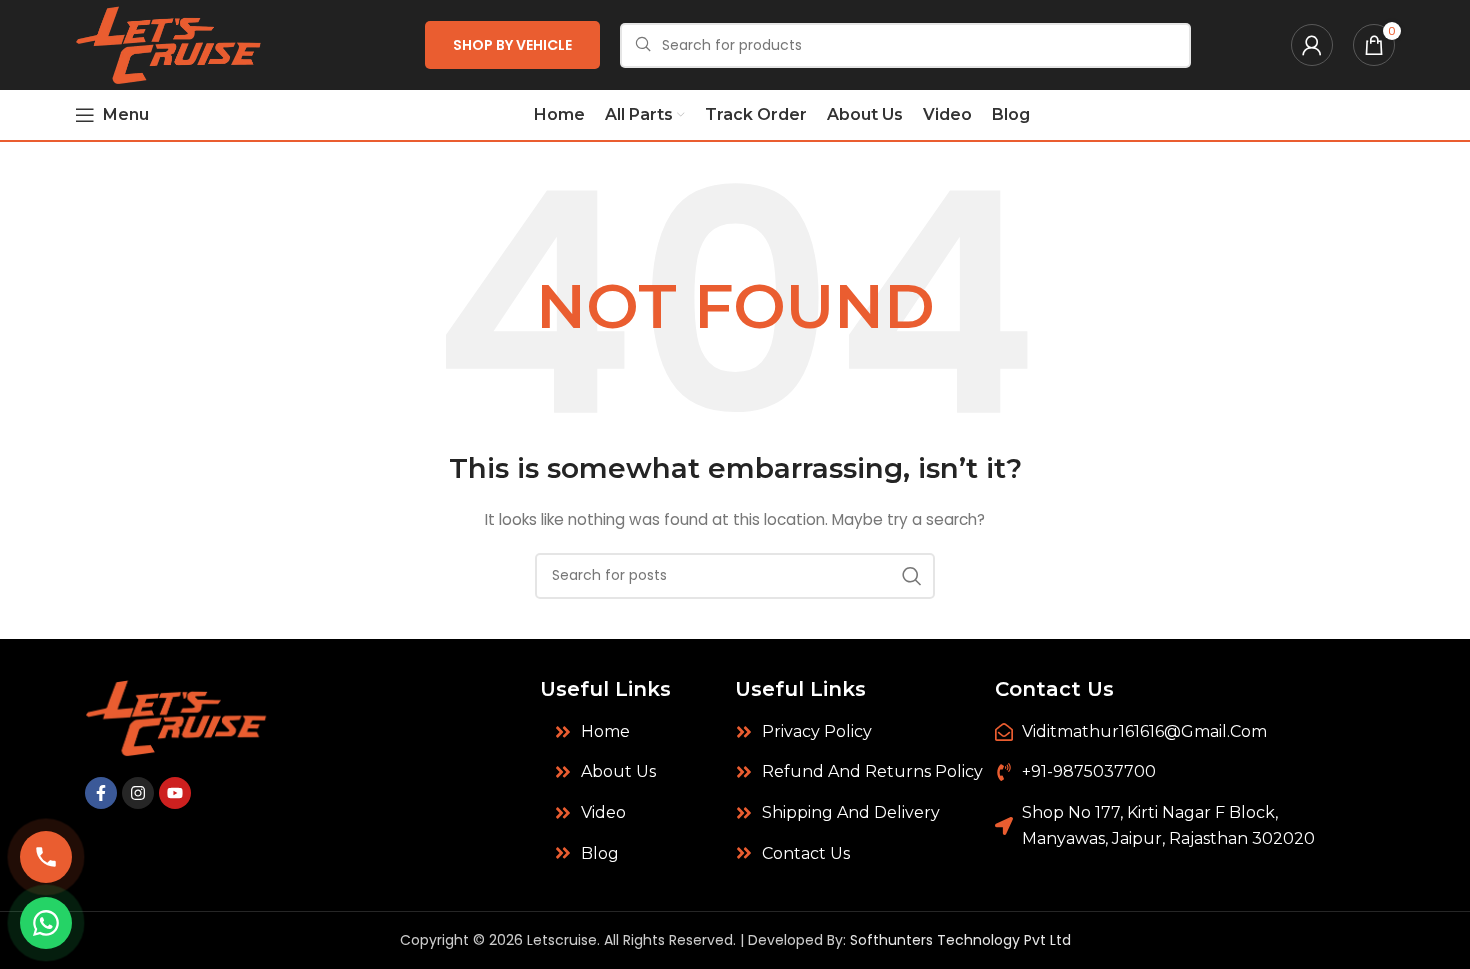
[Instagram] (138, 793)
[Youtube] (175, 793)
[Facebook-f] (101, 793)
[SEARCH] (912, 576)
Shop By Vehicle (512, 45)
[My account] (1312, 45)
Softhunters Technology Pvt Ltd (960, 940)
